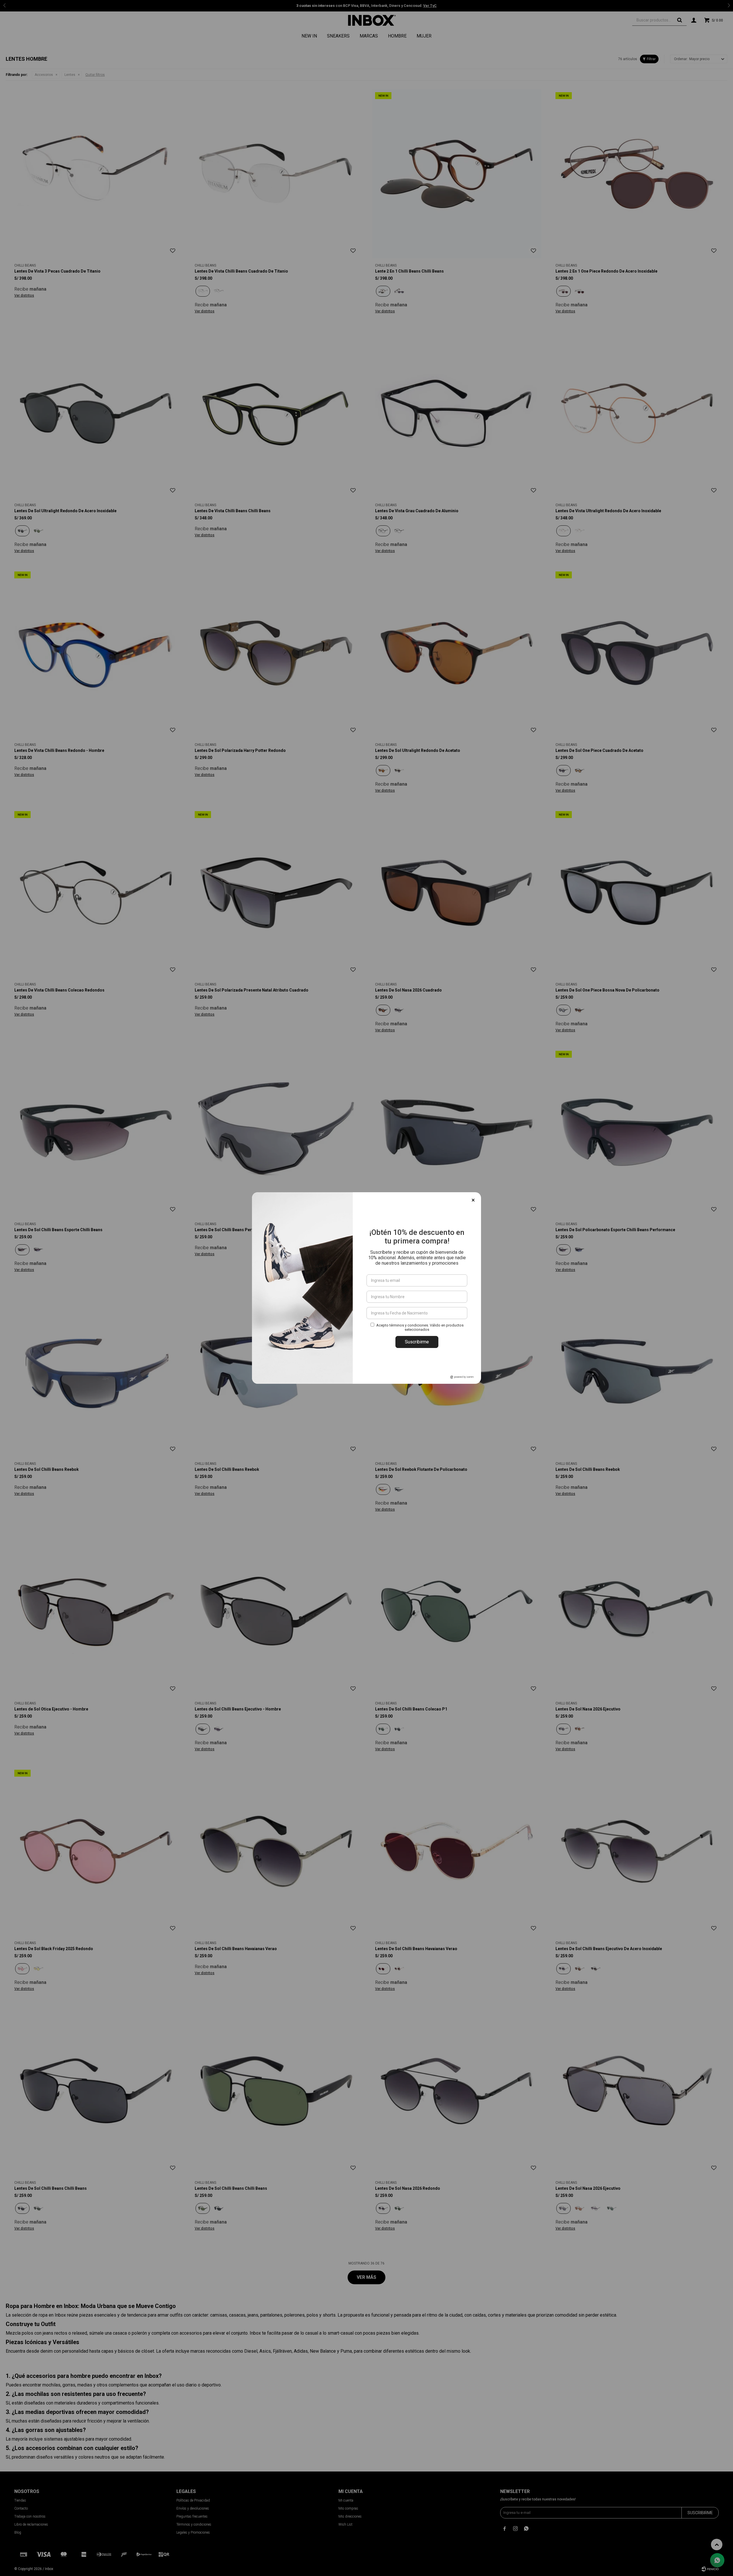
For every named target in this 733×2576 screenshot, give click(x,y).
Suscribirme (417, 1342)
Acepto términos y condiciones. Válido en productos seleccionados (420, 1327)
